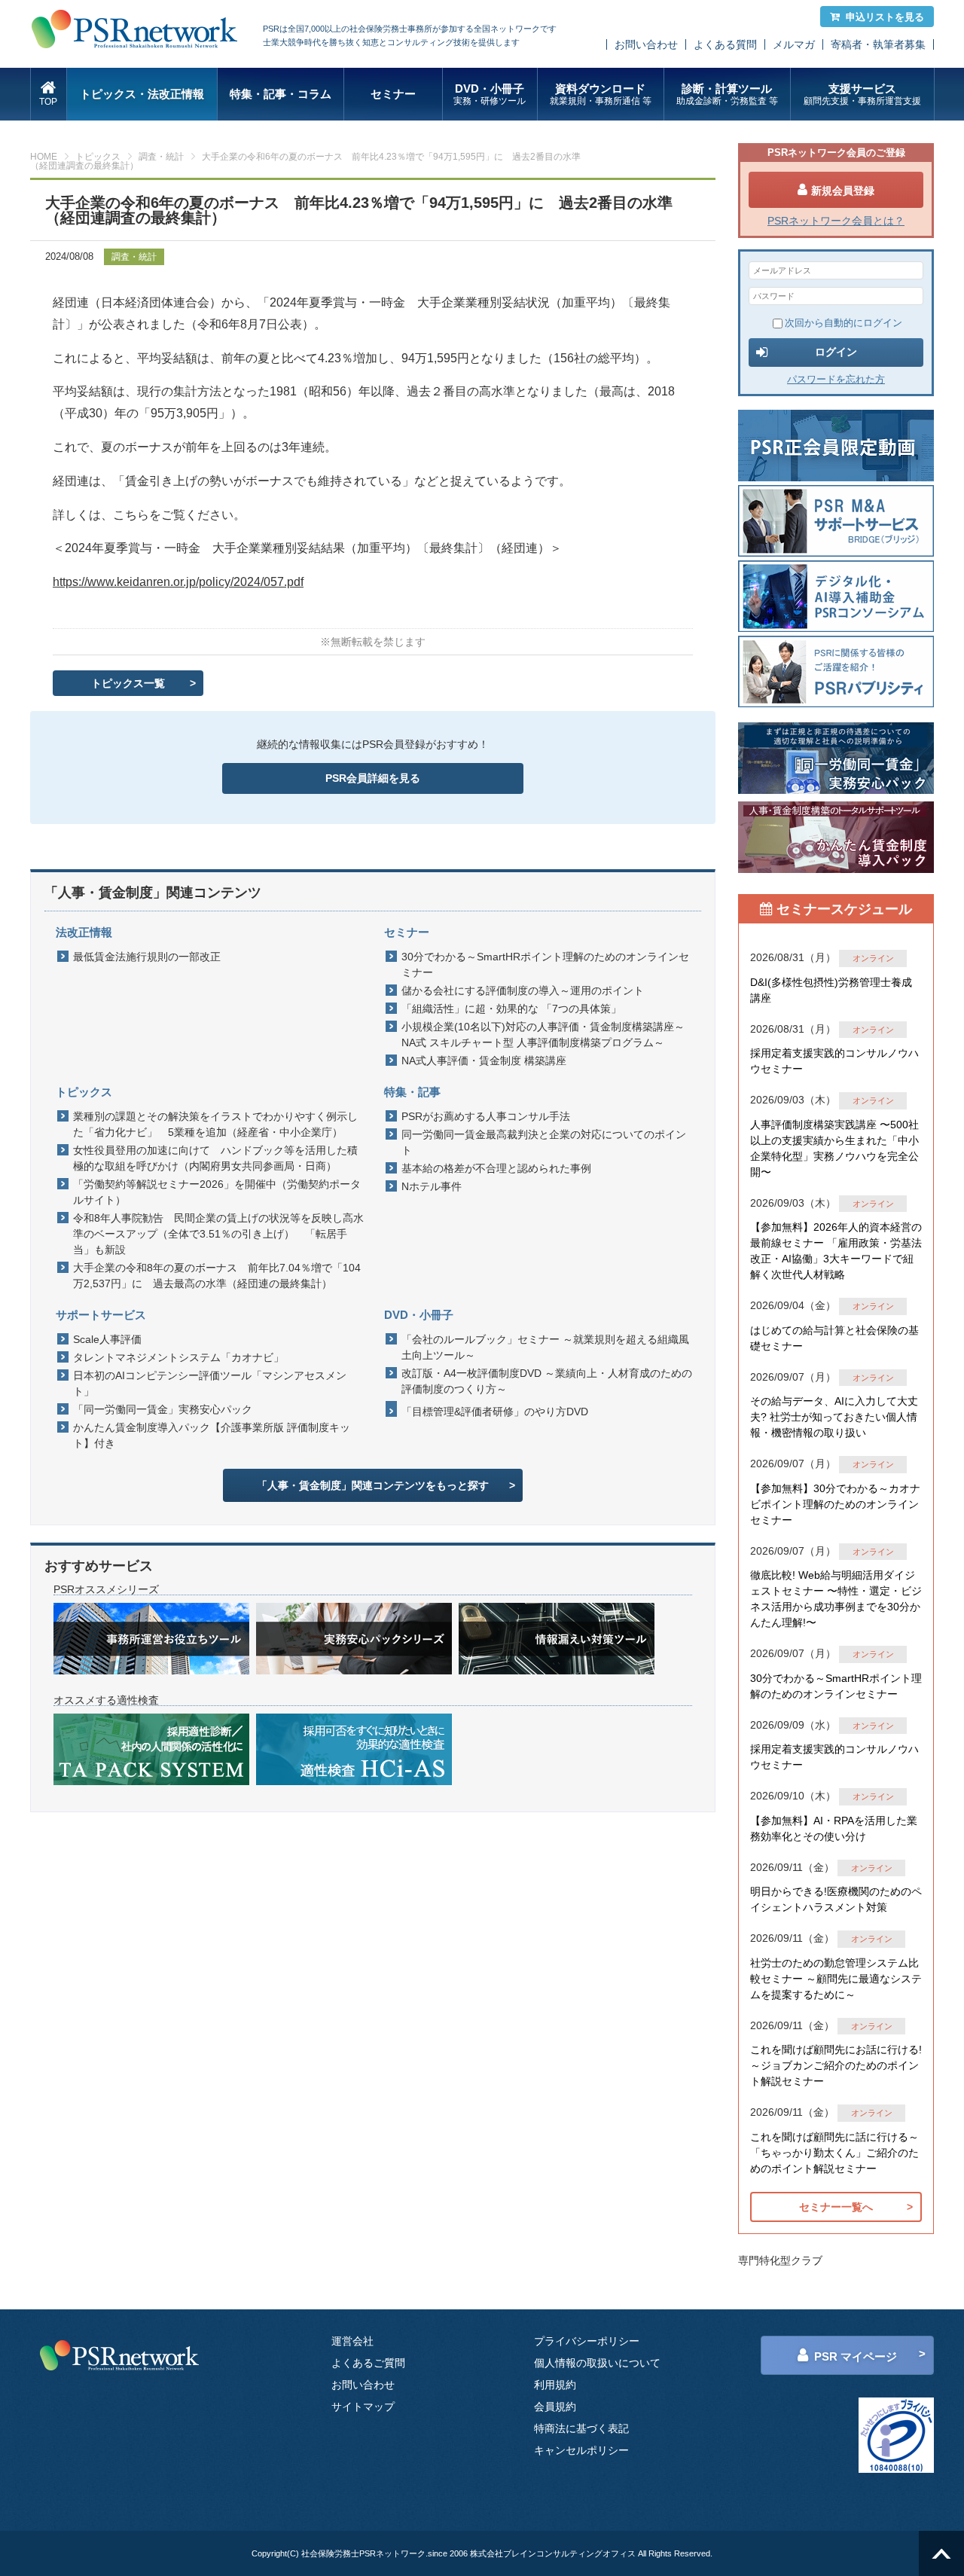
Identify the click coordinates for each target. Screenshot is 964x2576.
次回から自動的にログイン (843, 323)
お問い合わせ (646, 44)
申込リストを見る (885, 17)
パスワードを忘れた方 (836, 379)
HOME (44, 157)
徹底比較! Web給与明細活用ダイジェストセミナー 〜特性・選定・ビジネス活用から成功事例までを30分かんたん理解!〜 (836, 1599)
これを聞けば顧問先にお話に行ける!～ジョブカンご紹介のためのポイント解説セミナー (836, 2065)
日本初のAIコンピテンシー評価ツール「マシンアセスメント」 (210, 1383)
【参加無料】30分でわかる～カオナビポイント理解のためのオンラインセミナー (835, 1504)
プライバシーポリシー (587, 2341)
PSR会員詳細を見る (373, 778)
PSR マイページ (856, 2356)
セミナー (393, 94)
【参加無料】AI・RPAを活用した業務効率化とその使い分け (834, 1828)
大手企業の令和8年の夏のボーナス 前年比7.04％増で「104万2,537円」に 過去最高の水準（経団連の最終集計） (217, 1276)
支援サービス (862, 94)
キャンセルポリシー (581, 2450)
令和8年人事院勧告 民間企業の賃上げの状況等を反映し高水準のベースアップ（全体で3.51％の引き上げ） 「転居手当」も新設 (218, 1234)
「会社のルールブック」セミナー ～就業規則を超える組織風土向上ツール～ (545, 1347)
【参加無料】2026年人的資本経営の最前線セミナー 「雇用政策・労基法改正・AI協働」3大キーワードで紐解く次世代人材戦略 (836, 1251)
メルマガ (794, 44)
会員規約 (555, 2407)
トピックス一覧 (128, 683)
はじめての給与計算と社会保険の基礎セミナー (834, 1338)
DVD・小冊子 (490, 94)
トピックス (98, 157)
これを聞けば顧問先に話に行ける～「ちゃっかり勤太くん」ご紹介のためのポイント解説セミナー (834, 2153)
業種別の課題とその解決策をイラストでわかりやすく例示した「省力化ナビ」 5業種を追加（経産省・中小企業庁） (215, 1124)
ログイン (836, 352)
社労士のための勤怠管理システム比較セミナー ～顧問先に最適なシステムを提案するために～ (836, 1979)
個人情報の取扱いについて (597, 2363)
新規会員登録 (843, 191)
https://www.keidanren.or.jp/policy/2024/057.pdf (178, 582)
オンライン (873, 958)
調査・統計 (161, 157)
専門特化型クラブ (780, 2260)
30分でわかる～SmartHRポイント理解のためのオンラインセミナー (545, 964)
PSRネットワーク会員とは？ (836, 221)
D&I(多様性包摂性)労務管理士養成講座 (831, 990)
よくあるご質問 (368, 2363)
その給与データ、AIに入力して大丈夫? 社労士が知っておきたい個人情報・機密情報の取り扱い (834, 1417)
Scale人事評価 (107, 1339)
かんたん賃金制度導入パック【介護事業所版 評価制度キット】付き (212, 1435)
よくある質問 (725, 44)
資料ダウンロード (601, 94)
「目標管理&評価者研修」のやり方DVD (495, 1412)
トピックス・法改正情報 (142, 94)
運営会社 (352, 2341)
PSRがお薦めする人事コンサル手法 (486, 1116)
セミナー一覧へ (836, 2207)
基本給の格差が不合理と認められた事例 (496, 1168)
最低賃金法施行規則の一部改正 (147, 957)
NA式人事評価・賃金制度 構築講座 (484, 1061)
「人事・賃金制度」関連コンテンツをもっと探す (373, 1485)
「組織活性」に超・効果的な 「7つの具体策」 (511, 1009)
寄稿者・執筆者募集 (878, 44)
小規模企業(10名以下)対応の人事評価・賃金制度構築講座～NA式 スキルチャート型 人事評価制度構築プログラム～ (543, 1035)
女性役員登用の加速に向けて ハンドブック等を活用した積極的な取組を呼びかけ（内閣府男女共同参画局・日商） (215, 1158)
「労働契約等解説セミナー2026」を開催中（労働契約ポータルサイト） (217, 1192)
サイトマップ (363, 2407)
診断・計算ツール (727, 94)
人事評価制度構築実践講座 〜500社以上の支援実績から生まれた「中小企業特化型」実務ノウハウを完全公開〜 (834, 1148)
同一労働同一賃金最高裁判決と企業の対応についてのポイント (544, 1142)
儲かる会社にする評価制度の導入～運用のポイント (523, 990)
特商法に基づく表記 (581, 2428)
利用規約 (555, 2385)
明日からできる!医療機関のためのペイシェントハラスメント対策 (836, 1899)
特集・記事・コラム (281, 94)
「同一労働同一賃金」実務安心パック (163, 1409)
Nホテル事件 (432, 1186)
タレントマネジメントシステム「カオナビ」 (178, 1357)
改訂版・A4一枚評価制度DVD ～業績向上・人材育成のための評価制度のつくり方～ (547, 1381)
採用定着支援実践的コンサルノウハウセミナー (834, 1061)
